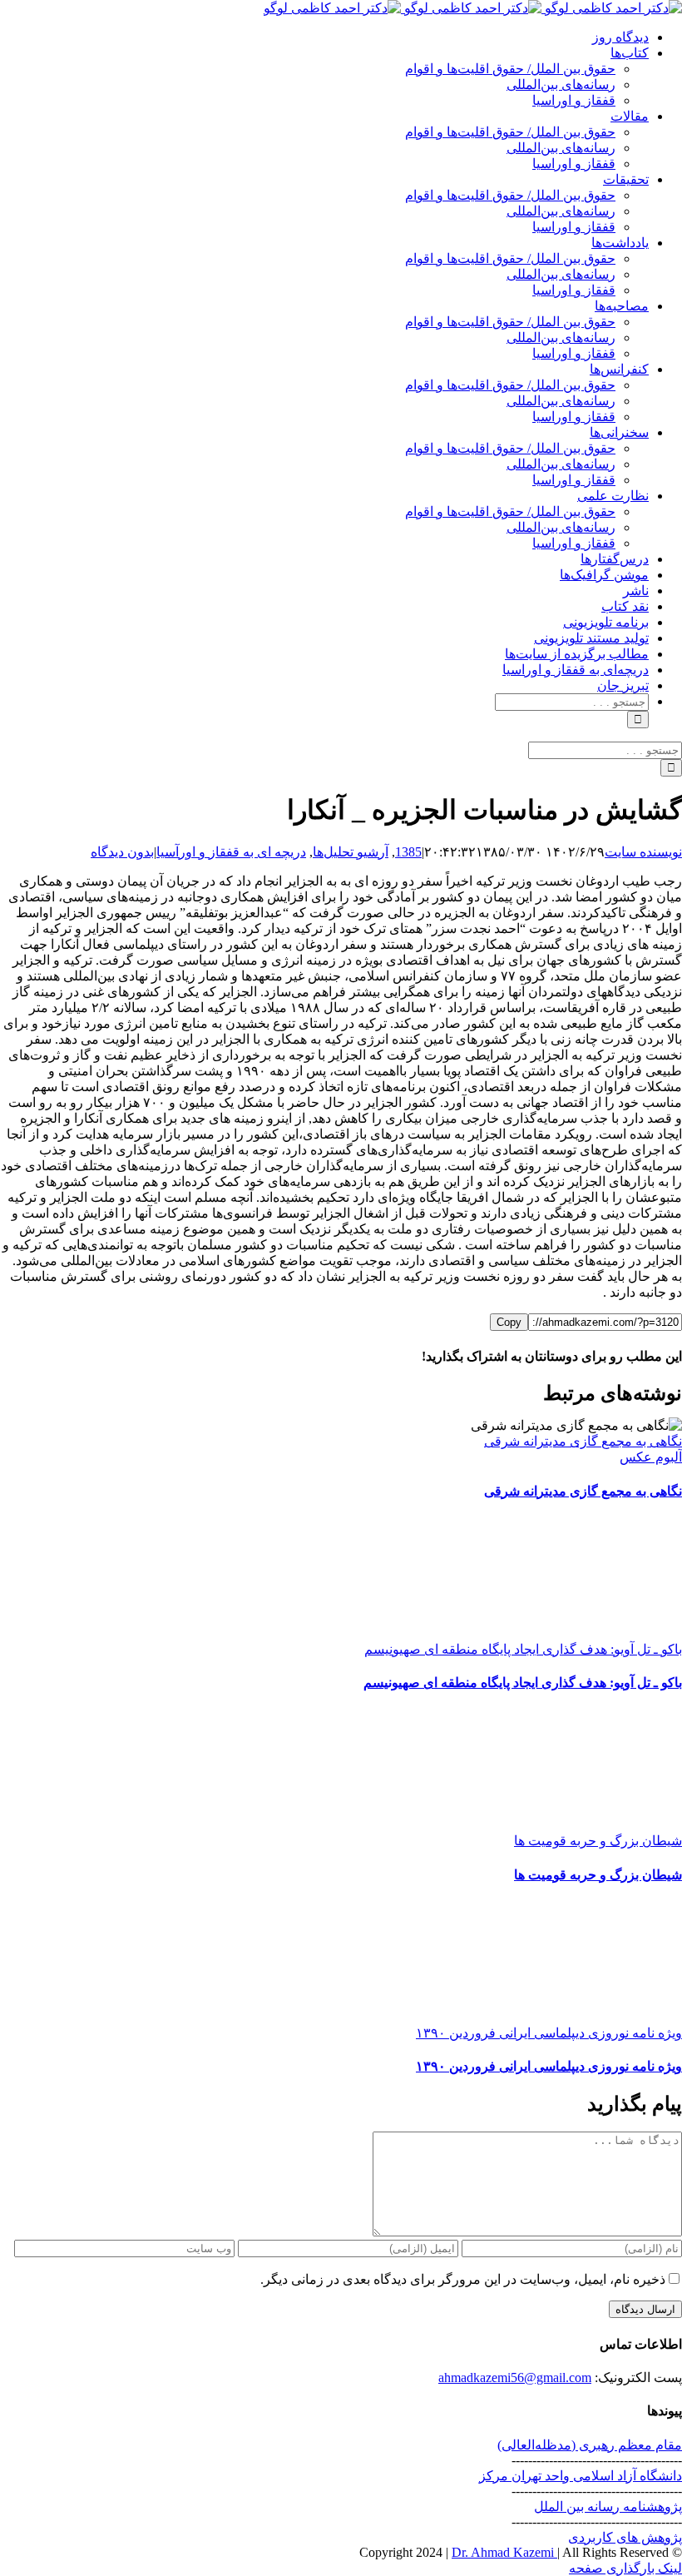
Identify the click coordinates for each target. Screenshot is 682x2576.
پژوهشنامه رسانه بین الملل (608, 2507)
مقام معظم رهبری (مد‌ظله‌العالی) (590, 2445)
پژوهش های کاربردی (625, 2537)
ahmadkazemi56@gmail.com (515, 2377)
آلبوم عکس (651, 1457)
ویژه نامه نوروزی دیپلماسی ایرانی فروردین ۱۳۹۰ (549, 2033)
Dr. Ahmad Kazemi (504, 2552)
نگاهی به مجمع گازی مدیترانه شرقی (583, 1441)
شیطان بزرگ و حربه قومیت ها (598, 1841)
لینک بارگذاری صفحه (625, 2568)
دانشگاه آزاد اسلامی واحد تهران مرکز (581, 2476)
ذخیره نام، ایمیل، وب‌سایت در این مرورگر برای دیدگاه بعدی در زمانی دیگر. (463, 2279)
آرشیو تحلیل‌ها (351, 852)
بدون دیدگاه (122, 852)
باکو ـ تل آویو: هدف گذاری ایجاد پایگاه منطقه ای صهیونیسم (523, 1649)
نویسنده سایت (643, 852)
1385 (408, 852)
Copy (509, 1322)
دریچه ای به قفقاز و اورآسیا (231, 852)
